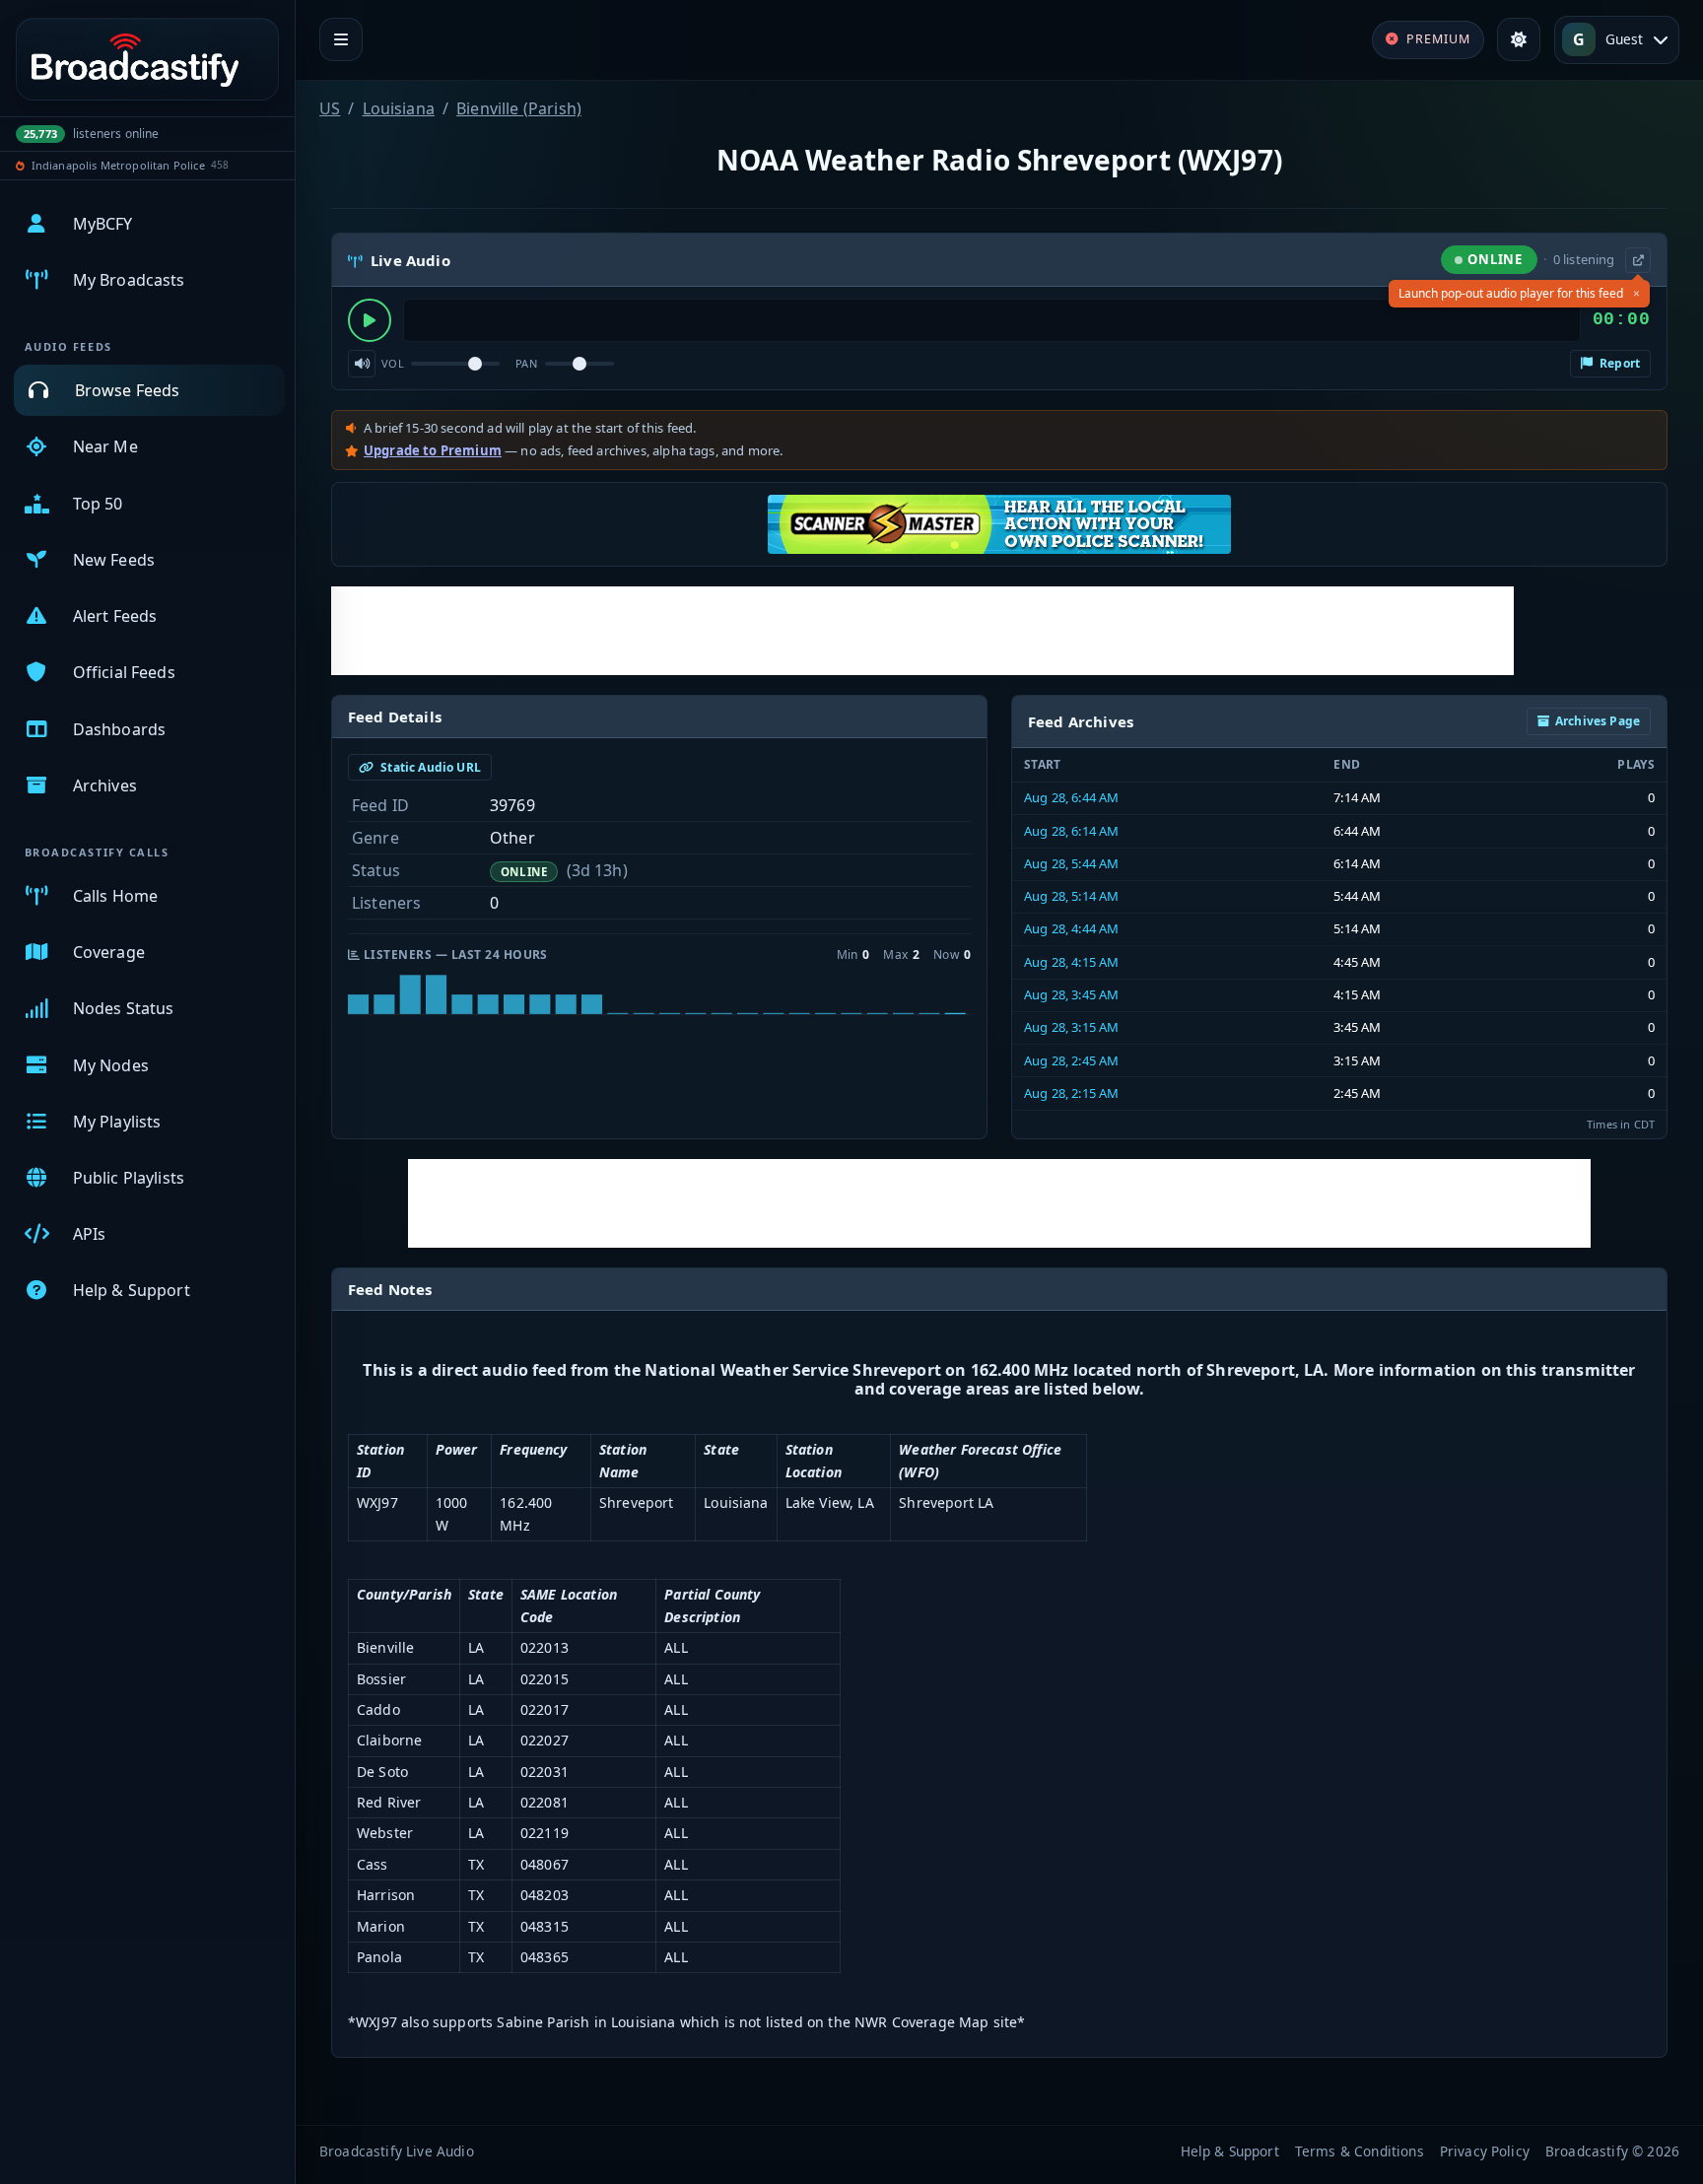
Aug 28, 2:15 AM (1071, 1093)
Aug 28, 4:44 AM (1071, 928)
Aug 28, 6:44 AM (1071, 797)
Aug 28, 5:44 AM (1071, 863)
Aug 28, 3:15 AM (1071, 1027)
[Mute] (362, 364)
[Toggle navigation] (341, 39)
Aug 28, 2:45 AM (1071, 1060)
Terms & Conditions (1360, 2151)
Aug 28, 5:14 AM (1071, 896)
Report (1618, 363)
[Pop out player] (1638, 260)
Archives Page (1598, 721)
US (330, 108)
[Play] (370, 320)
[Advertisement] (922, 631)
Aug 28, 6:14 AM (1071, 831)
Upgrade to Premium (433, 450)
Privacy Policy (1485, 2151)
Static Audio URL (429, 767)
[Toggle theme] (1519, 39)
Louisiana (399, 108)
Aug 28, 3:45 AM (1071, 994)
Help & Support (1230, 2151)
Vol (393, 363)
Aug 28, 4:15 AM (1071, 962)
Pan (526, 363)
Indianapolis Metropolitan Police (118, 165)
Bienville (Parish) (519, 108)
